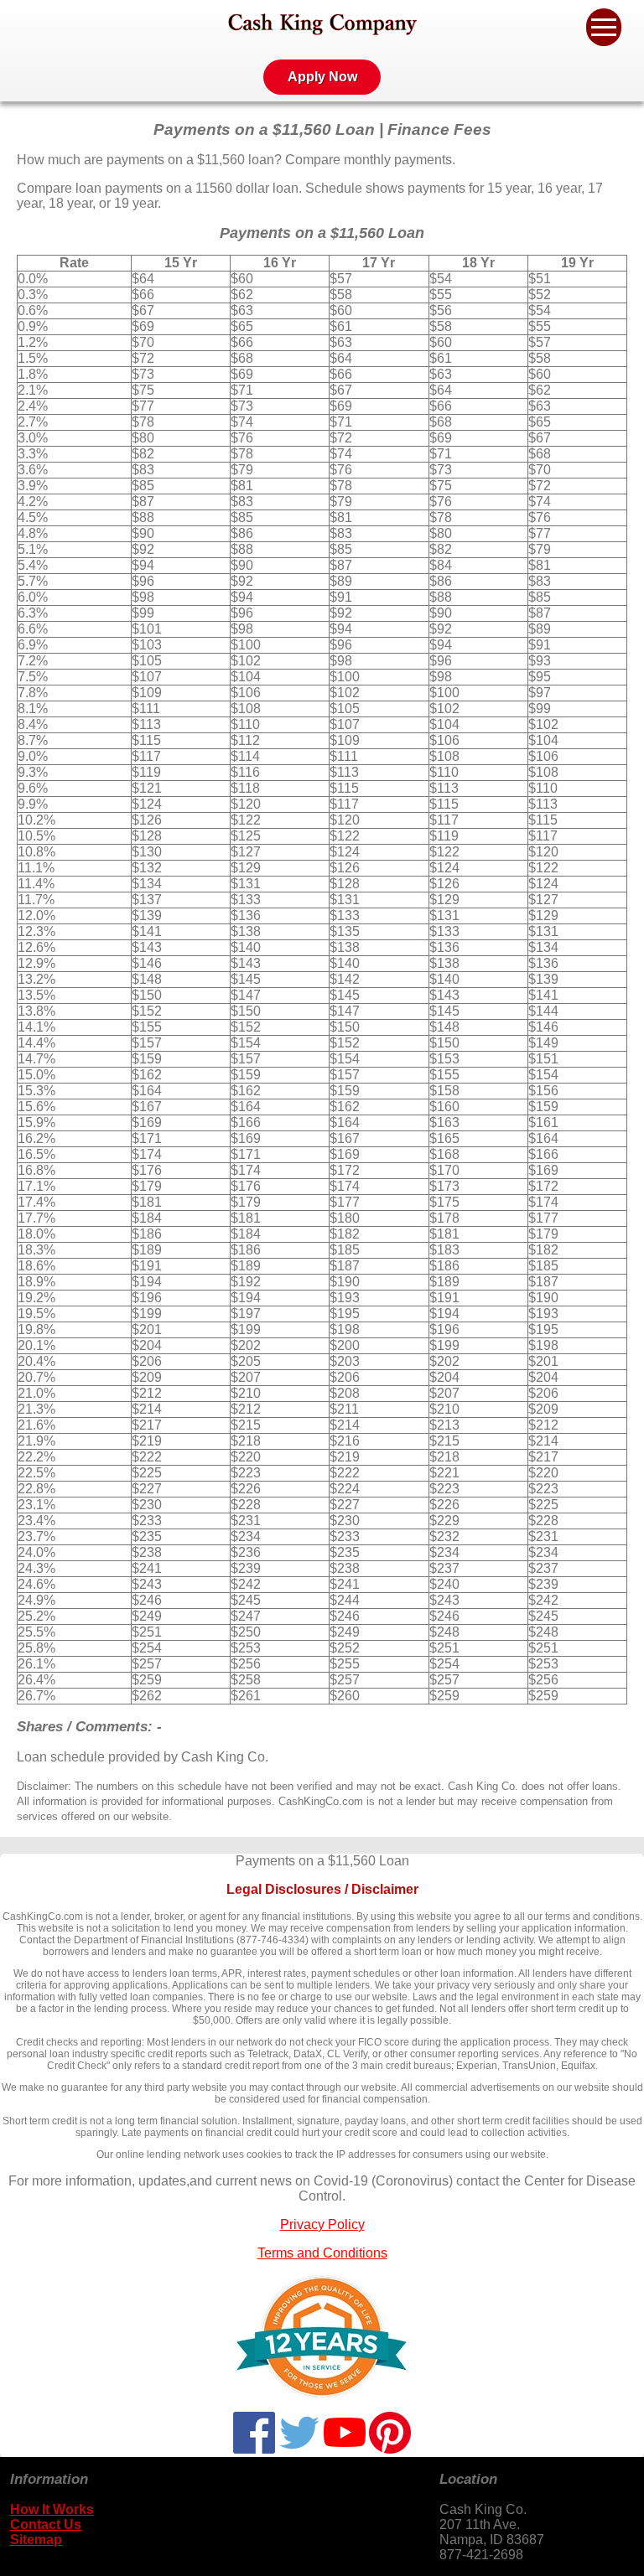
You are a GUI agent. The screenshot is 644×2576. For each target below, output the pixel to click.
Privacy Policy (322, 2224)
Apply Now (322, 77)
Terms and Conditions (322, 2253)
